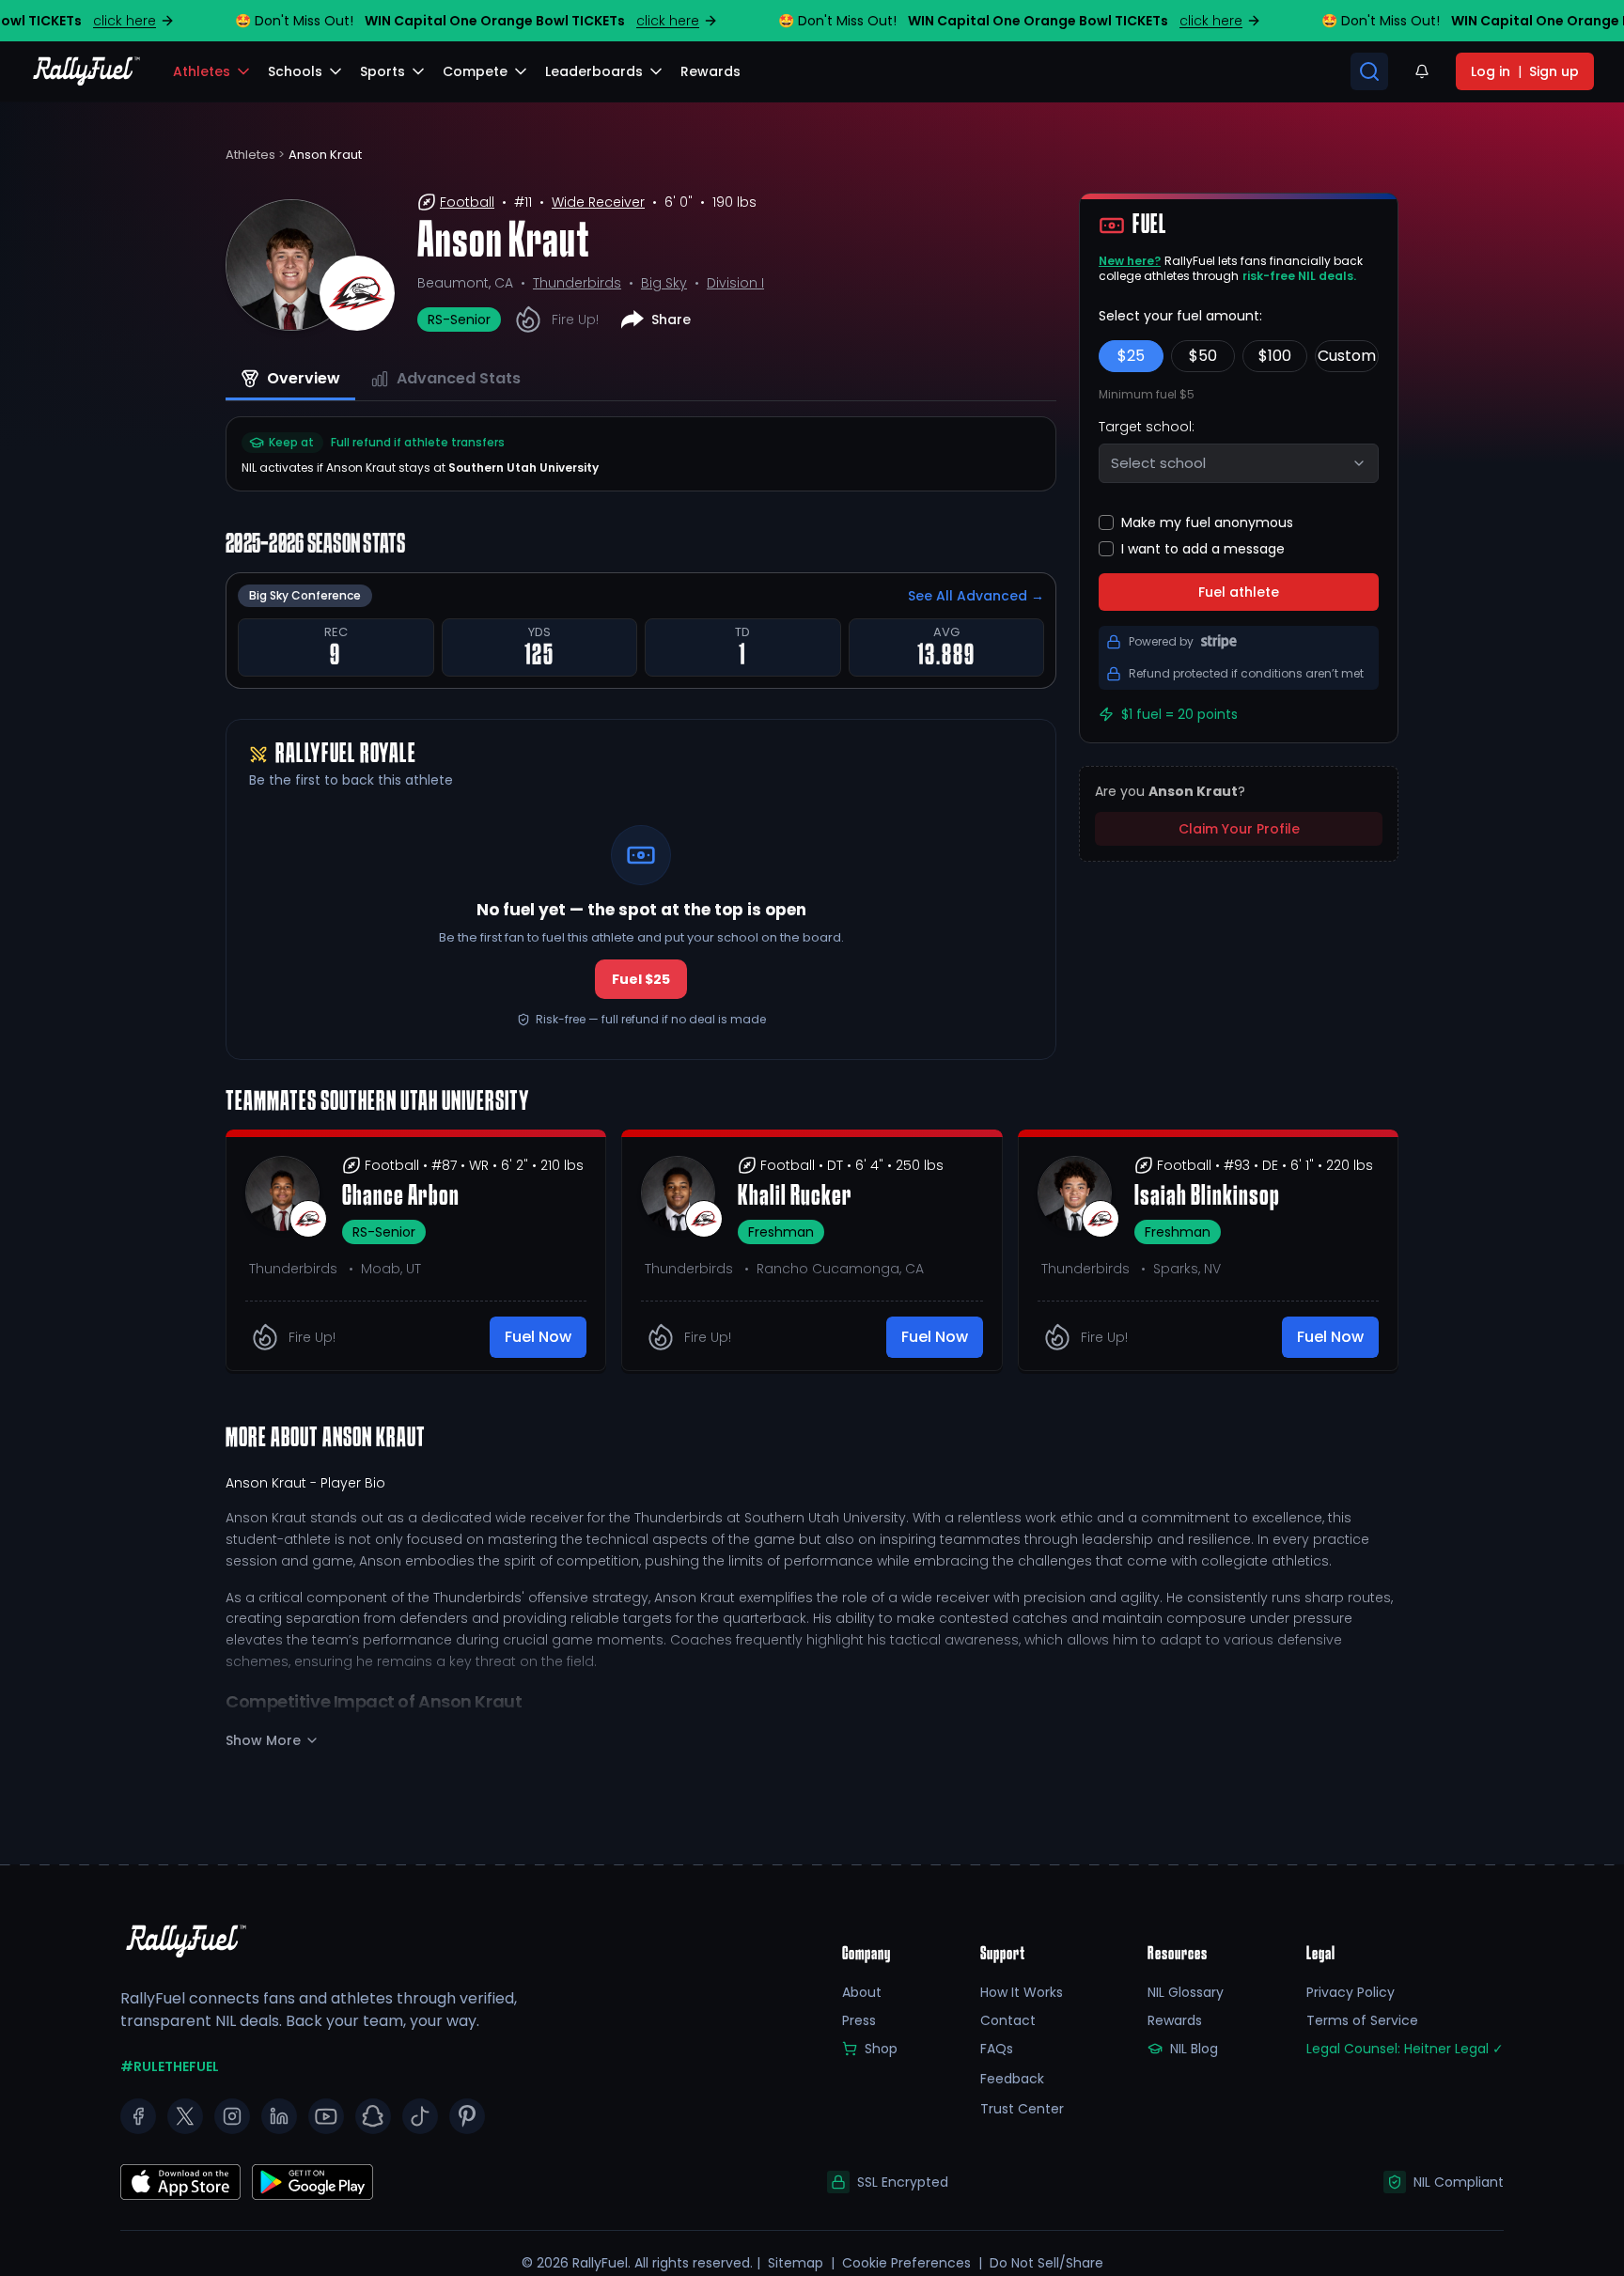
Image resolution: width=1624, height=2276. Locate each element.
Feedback (1012, 2079)
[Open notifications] (1422, 71)
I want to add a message (1203, 549)
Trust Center (1022, 2109)
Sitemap (796, 2263)
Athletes (202, 71)
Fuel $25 (641, 979)
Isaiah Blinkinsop (1207, 1197)
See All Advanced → (976, 596)
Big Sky (664, 283)
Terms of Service (1362, 2020)
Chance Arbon (401, 1197)
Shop (881, 2049)
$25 (1131, 356)
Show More (263, 1740)
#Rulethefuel (170, 2066)
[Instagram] (232, 2116)
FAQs (997, 2049)
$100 (1275, 356)
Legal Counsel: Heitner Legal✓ (1405, 2049)
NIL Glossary (1186, 1992)
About (862, 1992)
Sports (383, 71)
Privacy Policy (1351, 1992)
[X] (185, 2116)
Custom (1347, 356)
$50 (1203, 356)
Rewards (1175, 2020)
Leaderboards (594, 71)
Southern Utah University (523, 468)
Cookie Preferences (906, 2263)
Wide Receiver (598, 202)
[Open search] (1369, 71)
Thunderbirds (577, 283)
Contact (1008, 2020)
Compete (475, 71)
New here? (1130, 261)
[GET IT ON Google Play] (180, 2182)
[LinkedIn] (279, 2116)
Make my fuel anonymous (1207, 522)
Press (859, 2020)
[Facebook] (138, 2116)
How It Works (1022, 1992)
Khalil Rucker (795, 1197)
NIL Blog (1194, 2049)
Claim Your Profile (1239, 829)
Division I (735, 283)
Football (467, 202)
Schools (295, 71)
